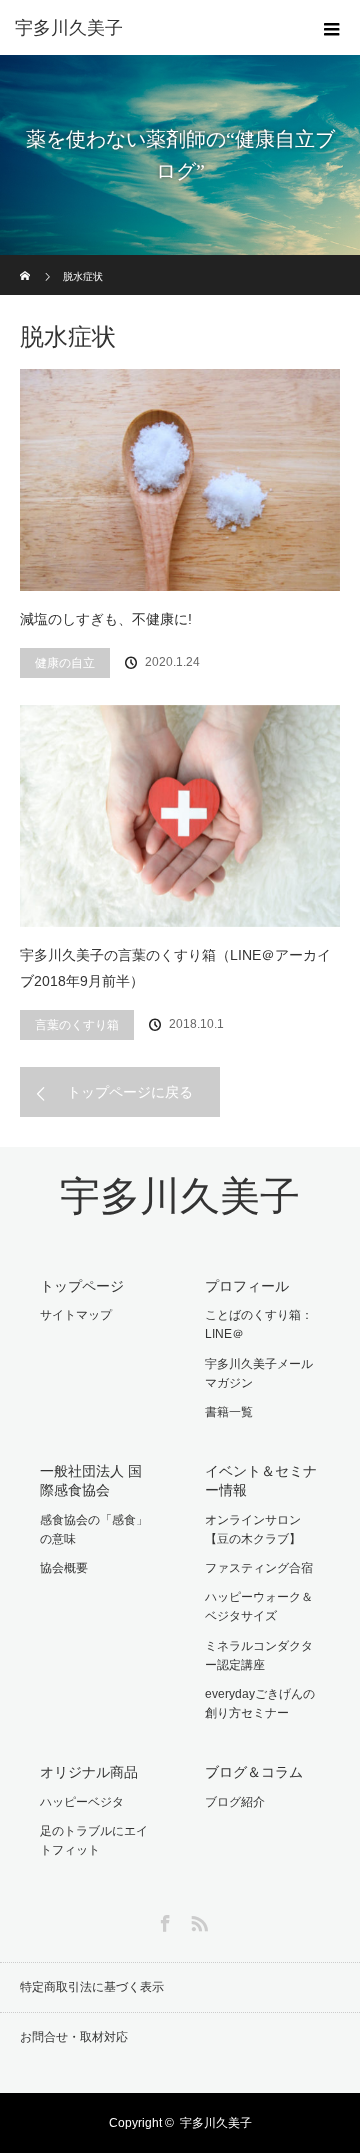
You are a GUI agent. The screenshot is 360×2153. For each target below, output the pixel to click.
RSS (197, 1920)
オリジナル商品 (89, 1772)
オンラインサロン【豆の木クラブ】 (253, 1529)
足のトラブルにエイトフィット (94, 1840)
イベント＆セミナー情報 (261, 1480)
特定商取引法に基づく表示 (92, 1987)
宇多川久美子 (180, 1196)
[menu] (332, 28)
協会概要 (64, 1568)
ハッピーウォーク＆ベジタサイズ (259, 1606)
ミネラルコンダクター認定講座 (259, 1655)
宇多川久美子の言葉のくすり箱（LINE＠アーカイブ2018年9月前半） (175, 968)
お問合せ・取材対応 (74, 2037)
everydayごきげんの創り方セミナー (260, 1703)
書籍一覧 (229, 1412)
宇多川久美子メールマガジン (259, 1373)
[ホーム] (26, 262)
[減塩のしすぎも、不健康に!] (180, 480)
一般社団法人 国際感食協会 (91, 1480)
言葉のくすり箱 (77, 1025)
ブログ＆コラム (254, 1772)
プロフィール (247, 1286)
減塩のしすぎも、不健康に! (106, 619)
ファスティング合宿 (259, 1568)
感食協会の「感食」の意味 (94, 1529)
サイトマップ (76, 1315)
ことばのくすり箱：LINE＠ (259, 1324)
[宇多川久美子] (150, 28)
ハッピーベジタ (82, 1802)
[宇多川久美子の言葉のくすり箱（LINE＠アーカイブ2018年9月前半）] (180, 816)
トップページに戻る (130, 1092)
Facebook (163, 1920)
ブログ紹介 (235, 1802)
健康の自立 (65, 663)
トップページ (82, 1286)
